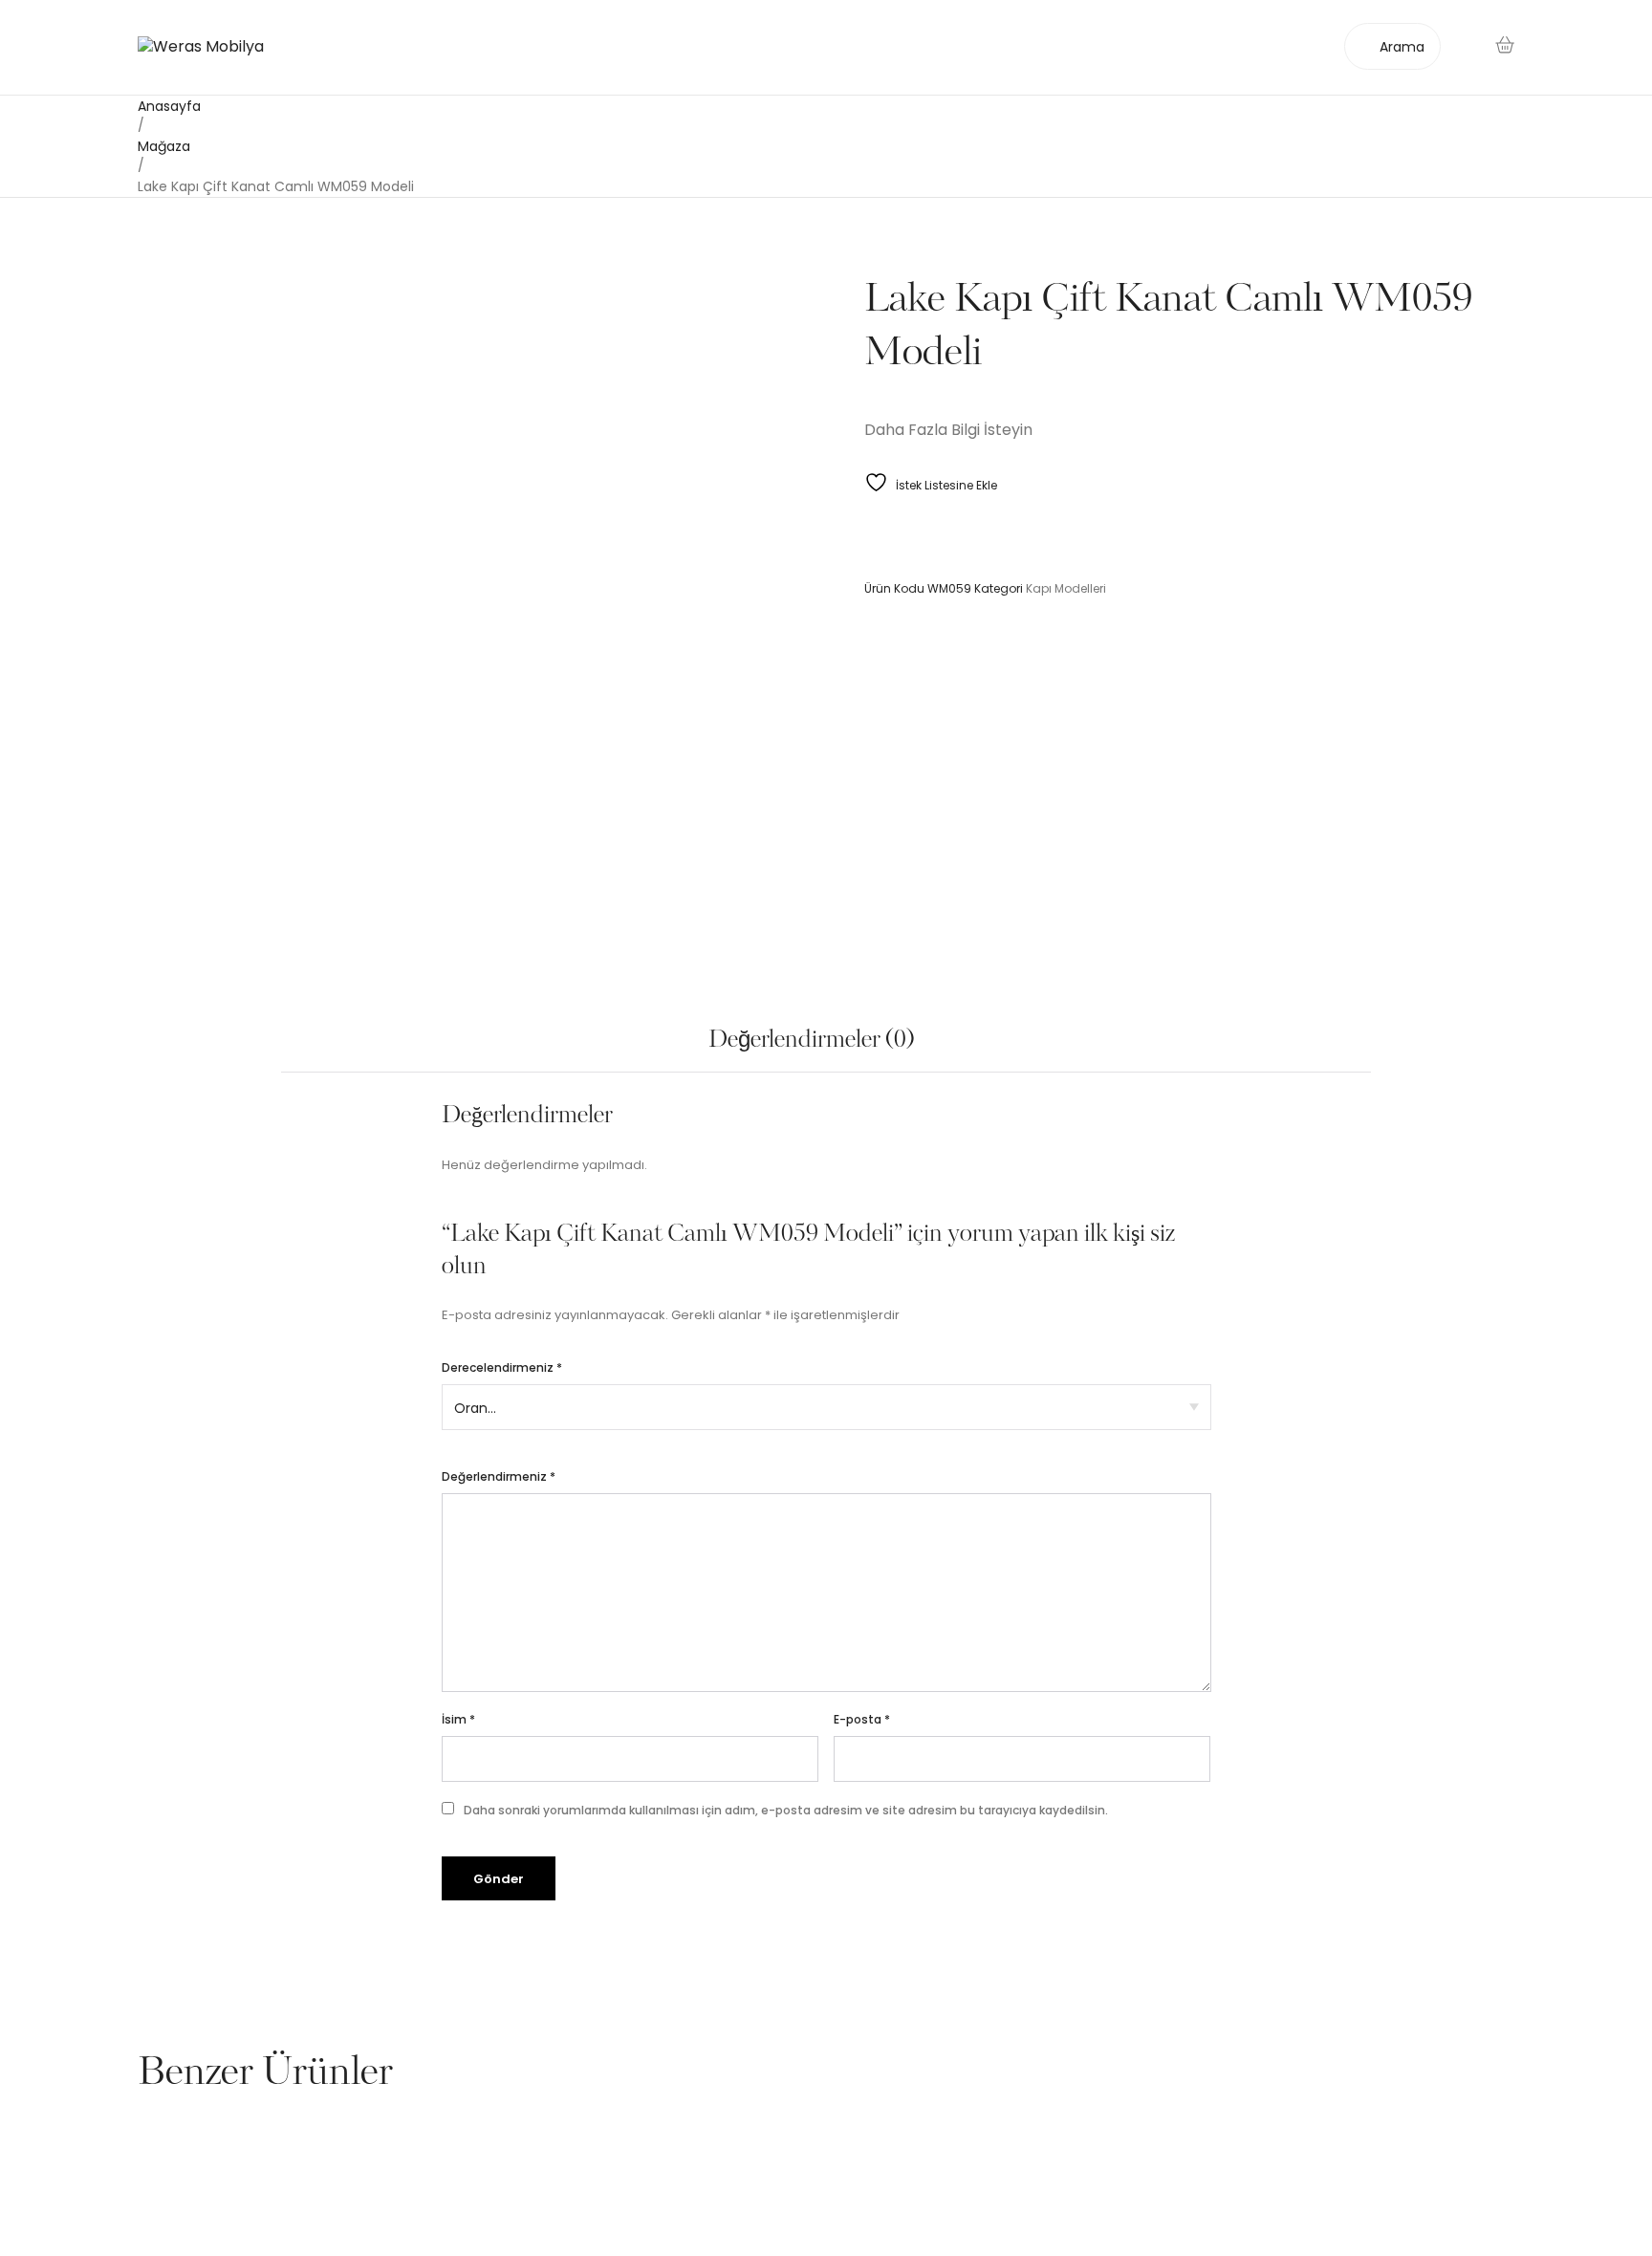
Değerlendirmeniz (499, 1476)
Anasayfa (169, 106)
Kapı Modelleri (1066, 588)
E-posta (862, 1719)
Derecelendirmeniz (502, 1367)
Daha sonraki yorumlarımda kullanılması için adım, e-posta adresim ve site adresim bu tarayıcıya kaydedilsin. (786, 1810)
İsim (458, 1719)
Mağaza (164, 146)
